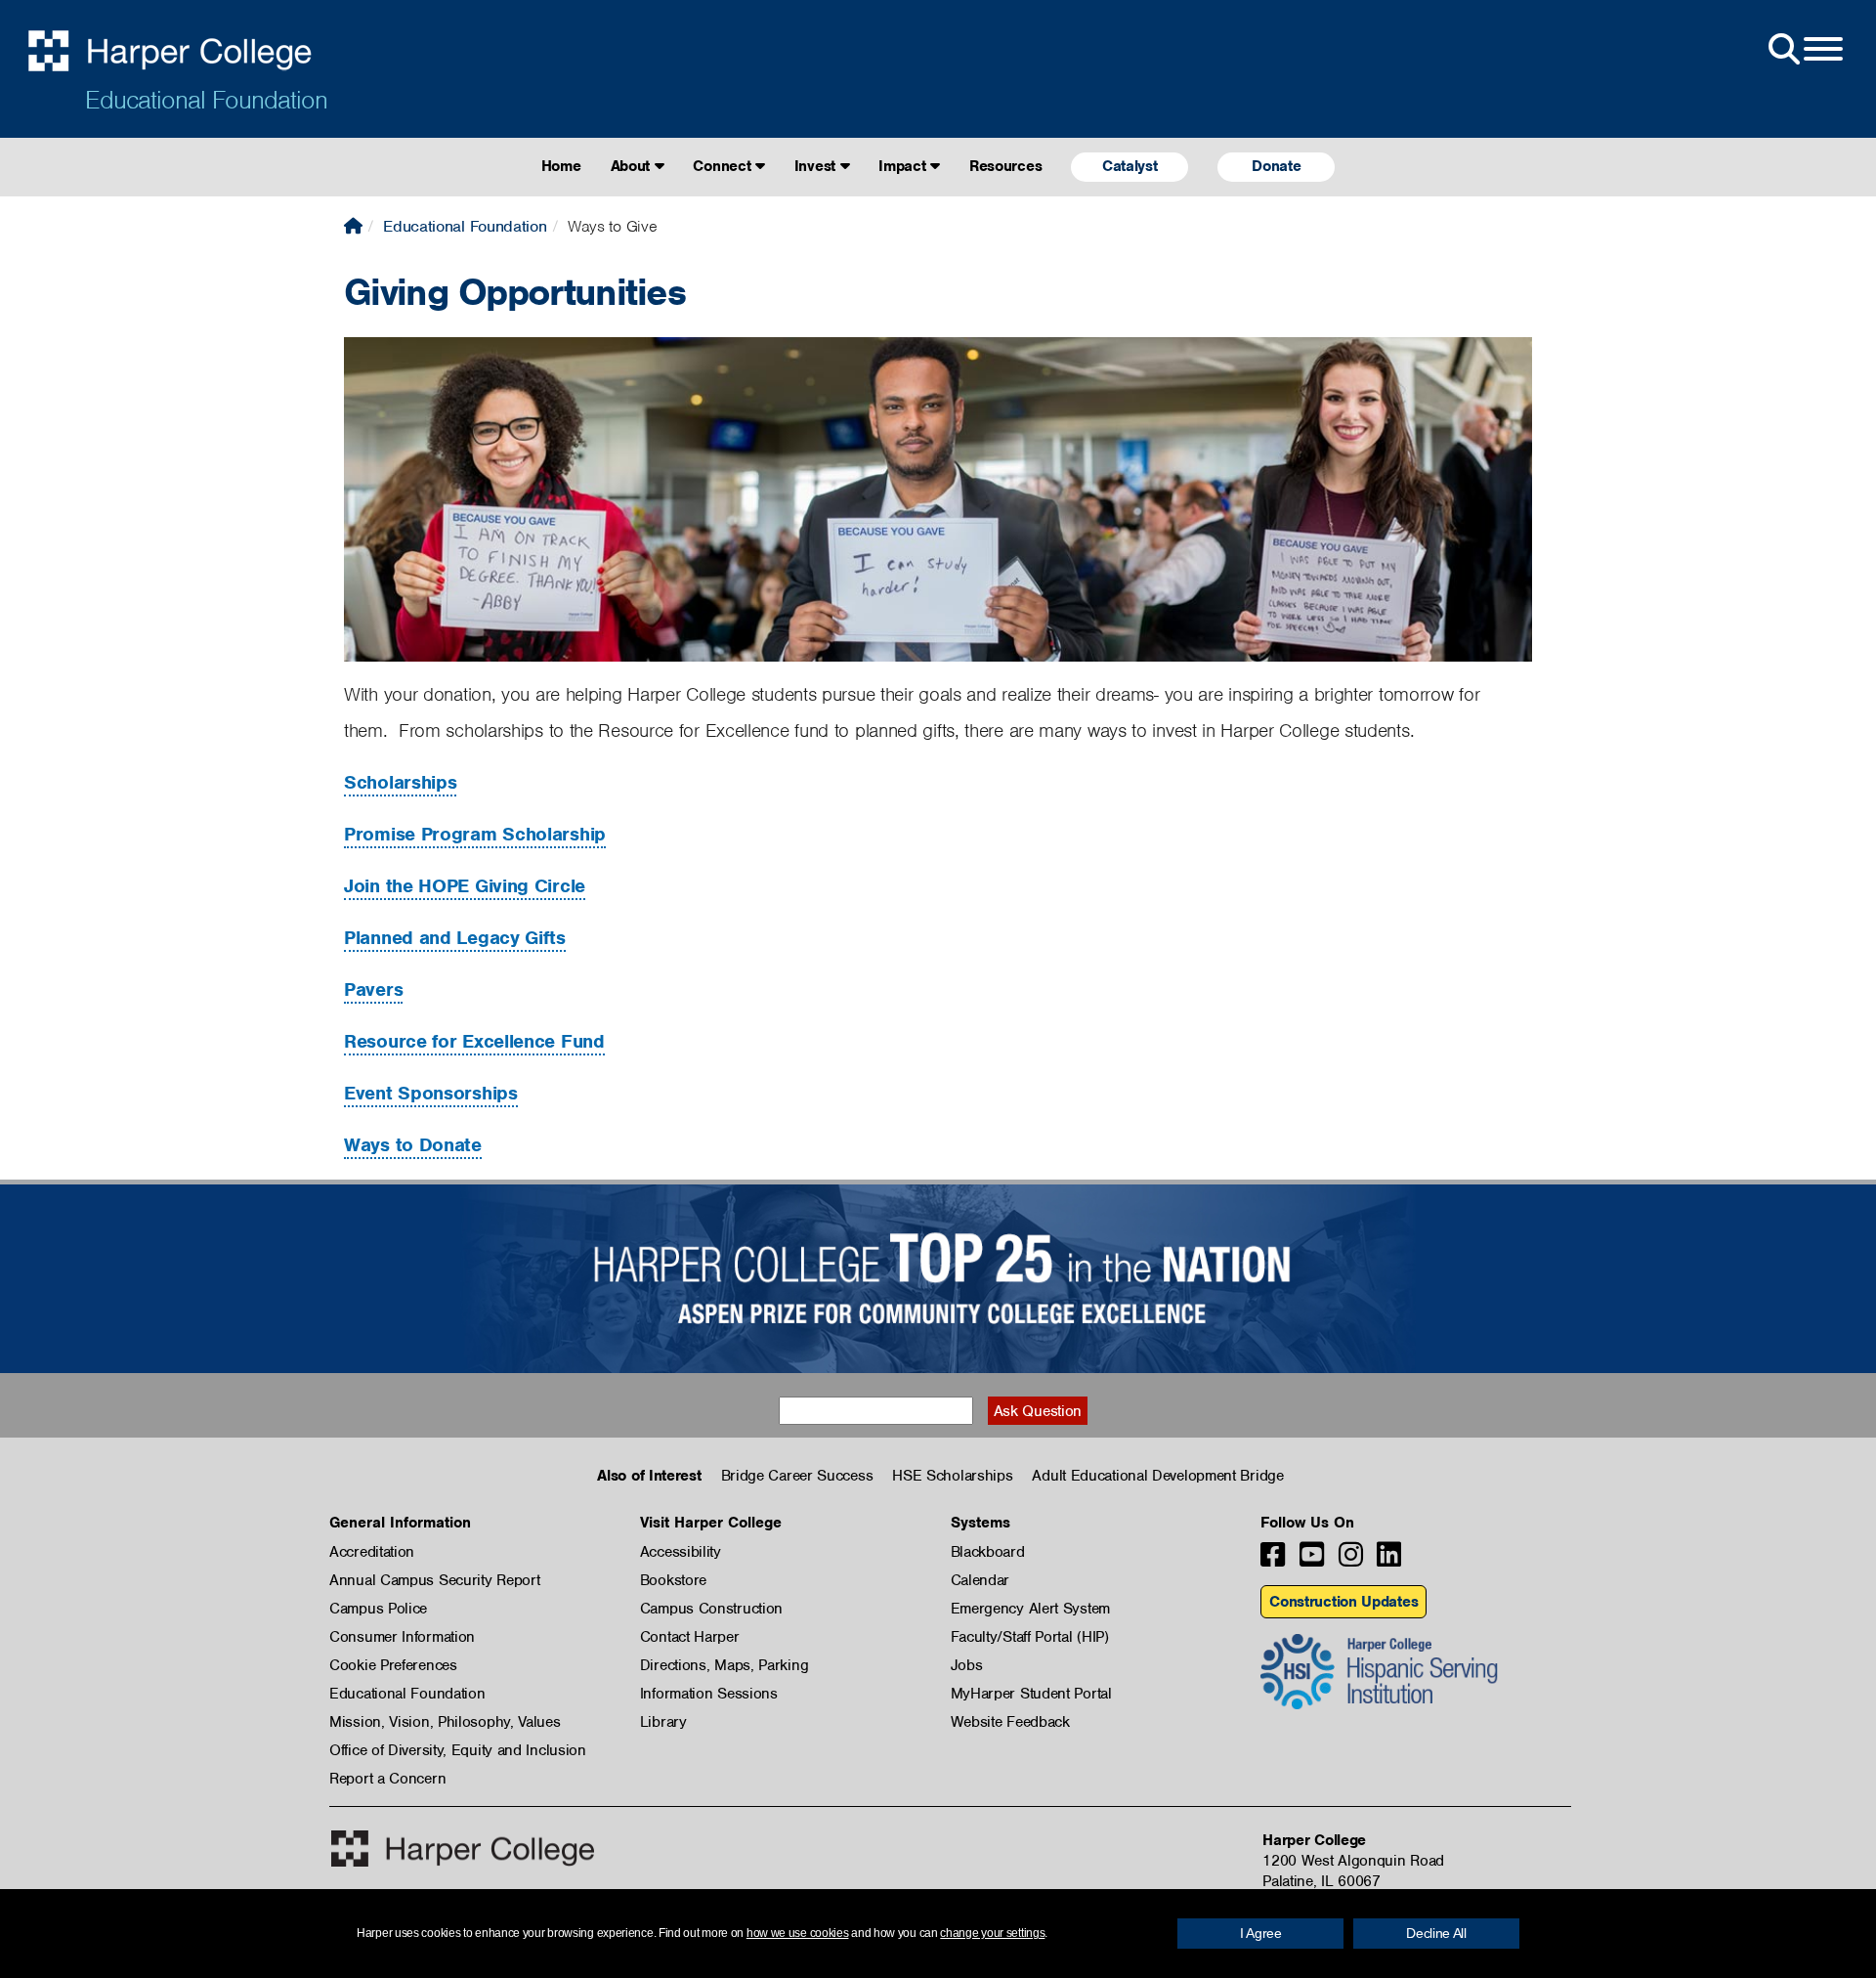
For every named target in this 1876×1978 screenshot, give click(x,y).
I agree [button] (1261, 1933)
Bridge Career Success (797, 1476)
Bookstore (673, 1580)
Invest (817, 166)
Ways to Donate (413, 1145)
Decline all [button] (1436, 1933)
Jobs (967, 1665)
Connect (724, 166)
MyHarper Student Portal (1031, 1694)
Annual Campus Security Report (434, 1580)
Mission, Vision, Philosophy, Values (445, 1722)
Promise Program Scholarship (475, 834)
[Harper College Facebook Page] (1273, 1560)
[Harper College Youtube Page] (1312, 1560)
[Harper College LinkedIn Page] (1389, 1560)
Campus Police (378, 1609)
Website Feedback (1010, 1722)
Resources (1005, 166)
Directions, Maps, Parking (725, 1665)
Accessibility (681, 1552)
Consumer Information (402, 1637)
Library (663, 1722)
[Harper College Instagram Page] (1351, 1560)
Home (561, 166)
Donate (1276, 166)
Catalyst (1130, 166)
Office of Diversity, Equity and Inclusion (458, 1750)
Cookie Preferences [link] (393, 1665)
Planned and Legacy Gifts (455, 938)
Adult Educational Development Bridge (1157, 1476)
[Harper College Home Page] (353, 226)
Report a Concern (387, 1779)
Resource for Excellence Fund (474, 1041)
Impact (904, 166)
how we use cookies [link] (798, 1933)
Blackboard (988, 1552)
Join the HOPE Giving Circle (465, 886)
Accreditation (372, 1552)
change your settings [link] (992, 1933)
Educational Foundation (206, 100)
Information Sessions (709, 1694)
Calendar (981, 1580)
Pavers (373, 989)
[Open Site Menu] (1804, 50)
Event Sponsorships (431, 1093)
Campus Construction (711, 1609)
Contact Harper (690, 1637)
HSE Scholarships (952, 1476)
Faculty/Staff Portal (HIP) (1030, 1637)
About (633, 166)
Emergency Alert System (1030, 1609)
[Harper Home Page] (463, 1849)
